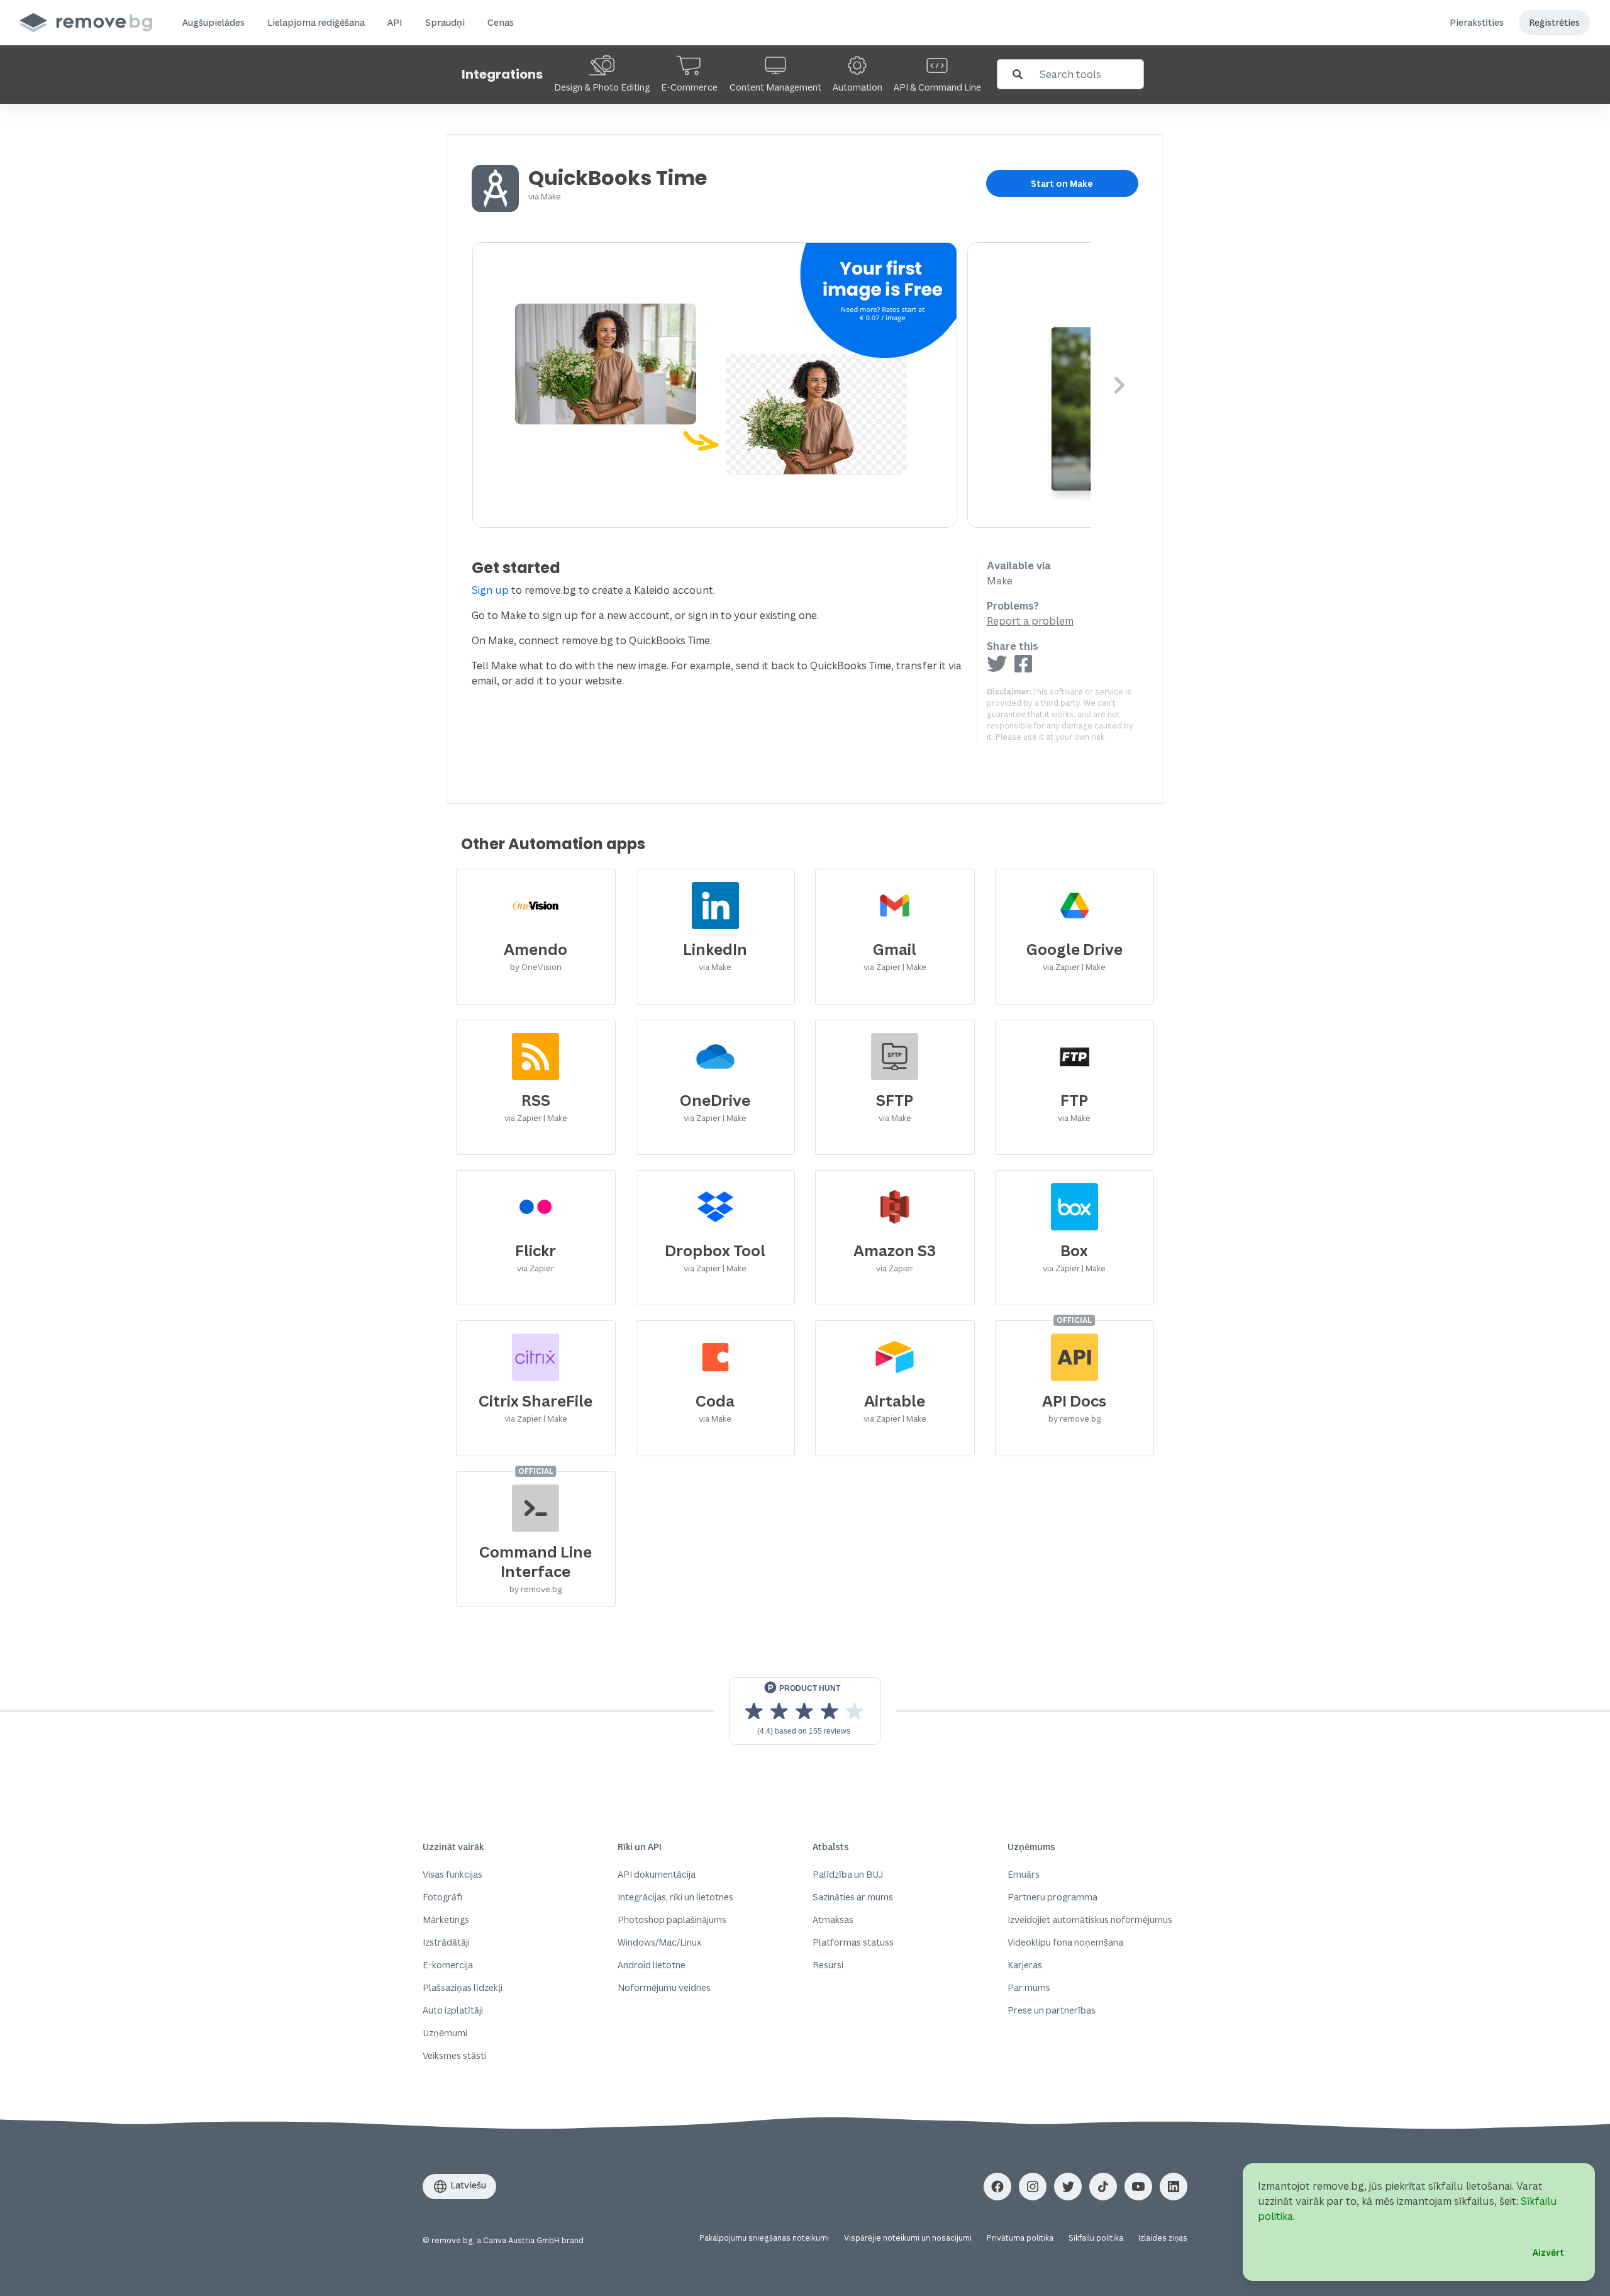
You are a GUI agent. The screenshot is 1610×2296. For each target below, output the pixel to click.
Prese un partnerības (1052, 2010)
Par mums (1029, 1987)
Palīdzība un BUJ (848, 1874)
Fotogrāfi (442, 1897)
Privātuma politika (1020, 2238)
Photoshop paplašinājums (672, 1920)
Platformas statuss (853, 1942)
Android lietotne (652, 1965)
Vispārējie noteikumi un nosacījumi (908, 2238)
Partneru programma (1052, 1897)
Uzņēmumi (445, 2033)
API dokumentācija (657, 1874)
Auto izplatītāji (453, 2010)
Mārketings (446, 1920)
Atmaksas (833, 1920)
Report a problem (1030, 621)
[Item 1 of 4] (781, 385)
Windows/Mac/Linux (659, 1942)
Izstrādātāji (446, 1942)
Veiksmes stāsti (454, 2055)
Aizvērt (1548, 2252)
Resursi (828, 1965)
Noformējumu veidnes (664, 1987)
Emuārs (1024, 1874)
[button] (214, 23)
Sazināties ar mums (853, 1897)
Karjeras (1025, 1965)
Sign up (490, 590)
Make (551, 196)
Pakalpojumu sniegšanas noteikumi (764, 2238)
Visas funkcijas (452, 1874)
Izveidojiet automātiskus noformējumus (1090, 1920)
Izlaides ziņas (1163, 2238)
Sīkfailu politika (1096, 2238)
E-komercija (448, 1965)
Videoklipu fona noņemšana (1065, 1942)
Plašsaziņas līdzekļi (463, 1987)
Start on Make (1062, 183)
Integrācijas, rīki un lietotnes (675, 1897)
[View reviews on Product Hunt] (805, 1711)
